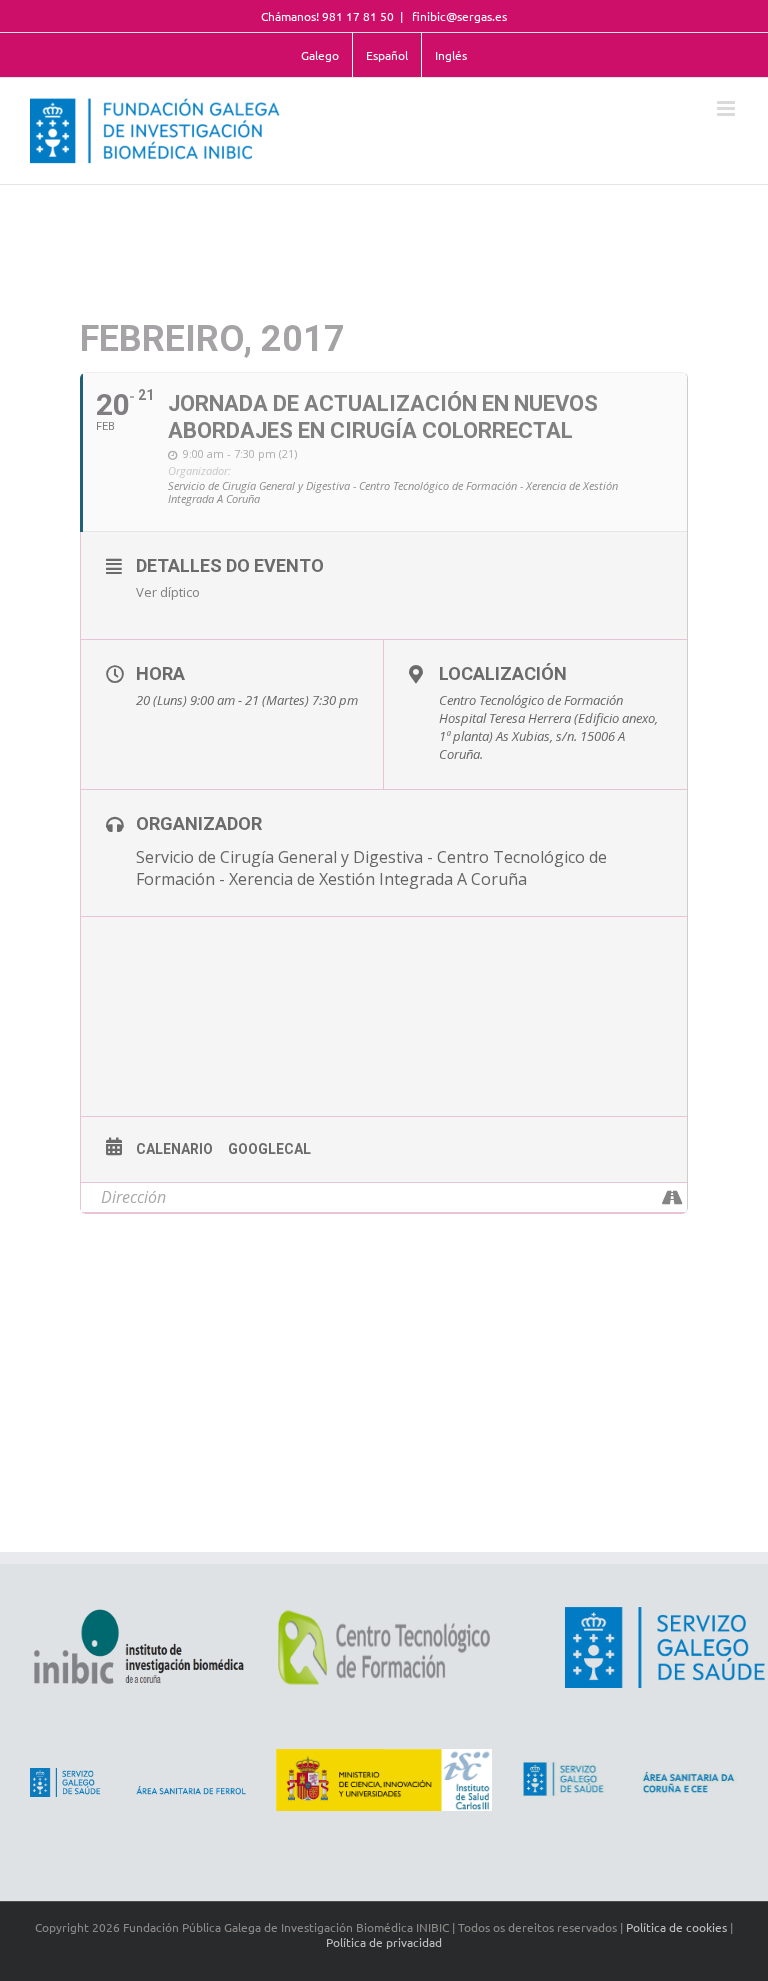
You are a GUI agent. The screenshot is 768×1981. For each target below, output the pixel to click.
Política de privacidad (384, 1942)
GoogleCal (269, 1149)
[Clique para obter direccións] (671, 1197)
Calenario (174, 1149)
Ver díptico (168, 592)
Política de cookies (676, 1927)
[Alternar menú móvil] (727, 108)
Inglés (451, 55)
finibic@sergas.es (458, 16)
